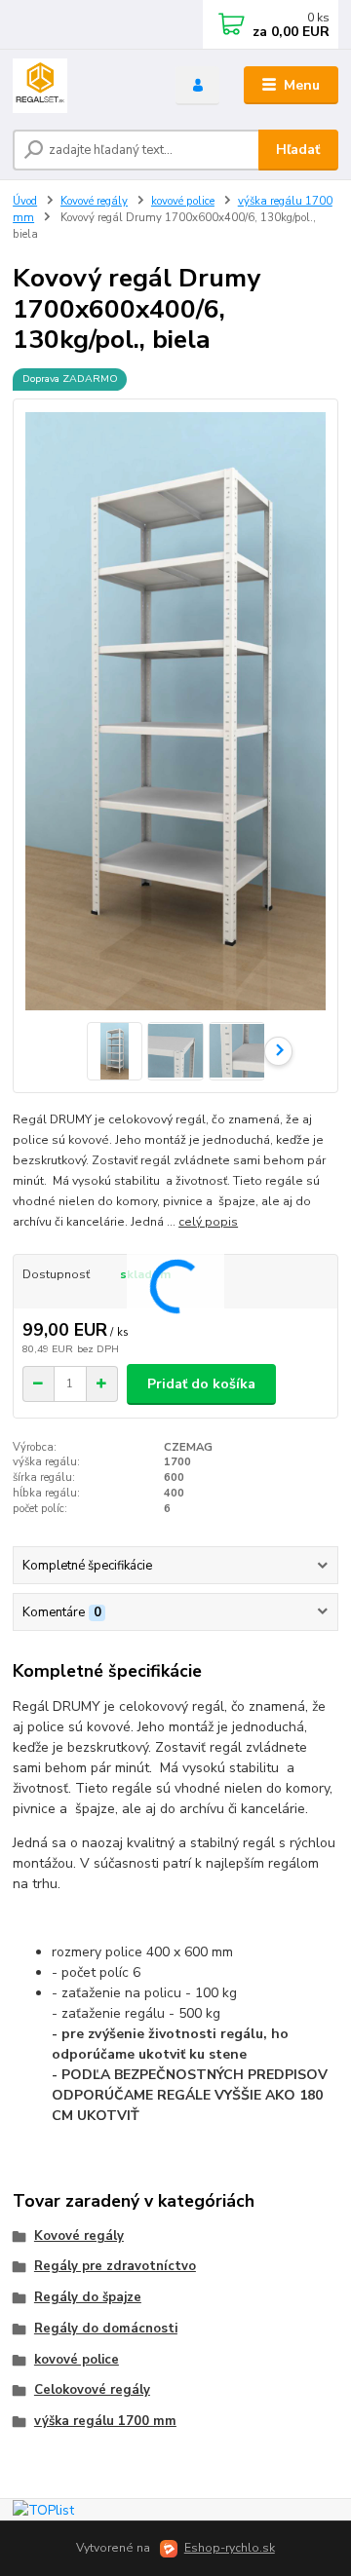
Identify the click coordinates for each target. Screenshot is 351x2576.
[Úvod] (80, 86)
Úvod (25, 201)
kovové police (183, 201)
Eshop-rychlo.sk (230, 2548)
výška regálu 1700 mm (105, 2421)
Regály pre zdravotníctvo (115, 2266)
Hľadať (298, 150)
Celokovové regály (92, 2390)
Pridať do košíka (201, 1384)
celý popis (208, 1222)
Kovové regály (94, 201)
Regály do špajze (88, 2297)
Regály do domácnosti (106, 2329)
